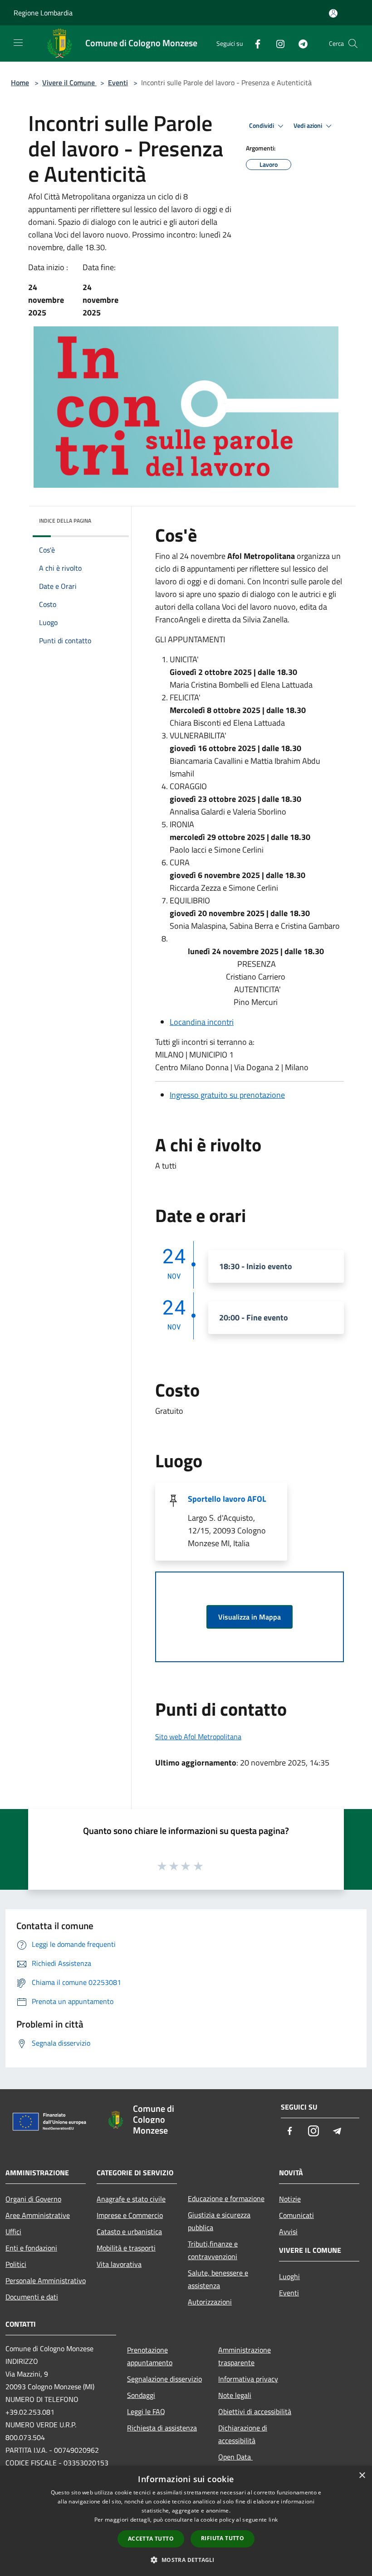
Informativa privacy (248, 2379)
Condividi (262, 126)
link (273, 2520)
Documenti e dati (32, 2297)
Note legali (235, 2395)
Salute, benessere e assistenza (218, 2279)
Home (20, 82)
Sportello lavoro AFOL (227, 1499)
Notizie (290, 2199)
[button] (186, 2560)
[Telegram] (299, 43)
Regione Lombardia (43, 13)
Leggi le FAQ (146, 2411)
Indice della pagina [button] (65, 521)
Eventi (118, 82)
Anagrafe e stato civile (131, 2199)
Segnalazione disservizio (164, 2379)
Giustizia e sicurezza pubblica (219, 2221)
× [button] (362, 2476)
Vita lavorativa (119, 2264)
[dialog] (186, 2521)
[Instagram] (277, 43)
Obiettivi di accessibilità (255, 2411)
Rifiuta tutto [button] (223, 2538)
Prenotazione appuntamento (150, 2356)
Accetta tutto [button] (151, 2539)
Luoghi (289, 2276)
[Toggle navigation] (18, 43)
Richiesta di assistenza (162, 2428)
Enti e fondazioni (31, 2248)
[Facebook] (254, 43)
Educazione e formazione (226, 2198)
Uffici (13, 2232)
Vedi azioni (308, 126)
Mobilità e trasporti (126, 2248)
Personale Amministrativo (46, 2280)
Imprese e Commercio (130, 2215)
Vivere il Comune (69, 82)
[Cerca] (353, 44)
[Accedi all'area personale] (333, 13)
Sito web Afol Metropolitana (198, 1737)
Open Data (235, 2457)
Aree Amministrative (38, 2215)
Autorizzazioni (210, 2302)
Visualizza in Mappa (250, 1617)
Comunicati (296, 2215)
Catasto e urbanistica (129, 2232)
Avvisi (288, 2232)
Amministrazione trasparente (245, 2356)
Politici (16, 2264)
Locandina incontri (202, 1022)
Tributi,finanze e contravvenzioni (213, 2250)
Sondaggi (141, 2395)
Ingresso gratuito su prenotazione (227, 1095)
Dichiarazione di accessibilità (243, 2434)
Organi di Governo (33, 2199)
